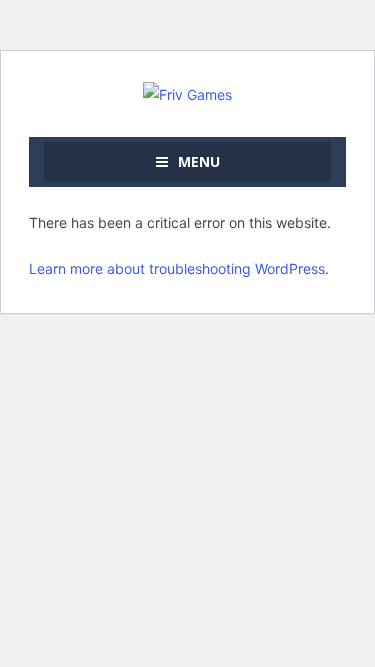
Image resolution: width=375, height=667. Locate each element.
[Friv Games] (187, 92)
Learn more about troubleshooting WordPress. (179, 268)
